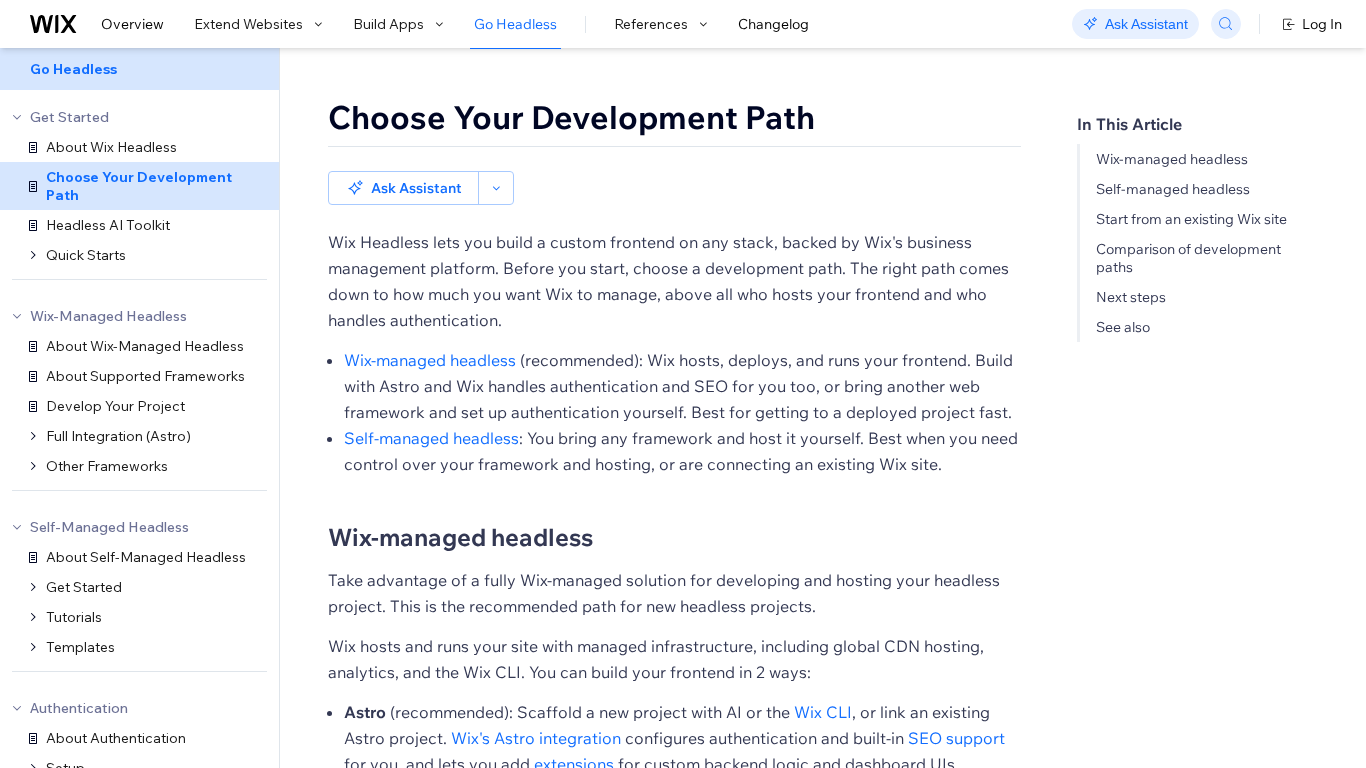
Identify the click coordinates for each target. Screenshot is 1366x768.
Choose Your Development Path (571, 117)
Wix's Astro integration (536, 738)
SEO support (956, 738)
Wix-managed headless (1172, 159)
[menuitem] (139, 69)
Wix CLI (823, 712)
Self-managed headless (1173, 189)
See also (1123, 327)
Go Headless (515, 24)
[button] (403, 188)
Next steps (1131, 297)
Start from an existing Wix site (1191, 219)
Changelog (773, 24)
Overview (132, 24)
